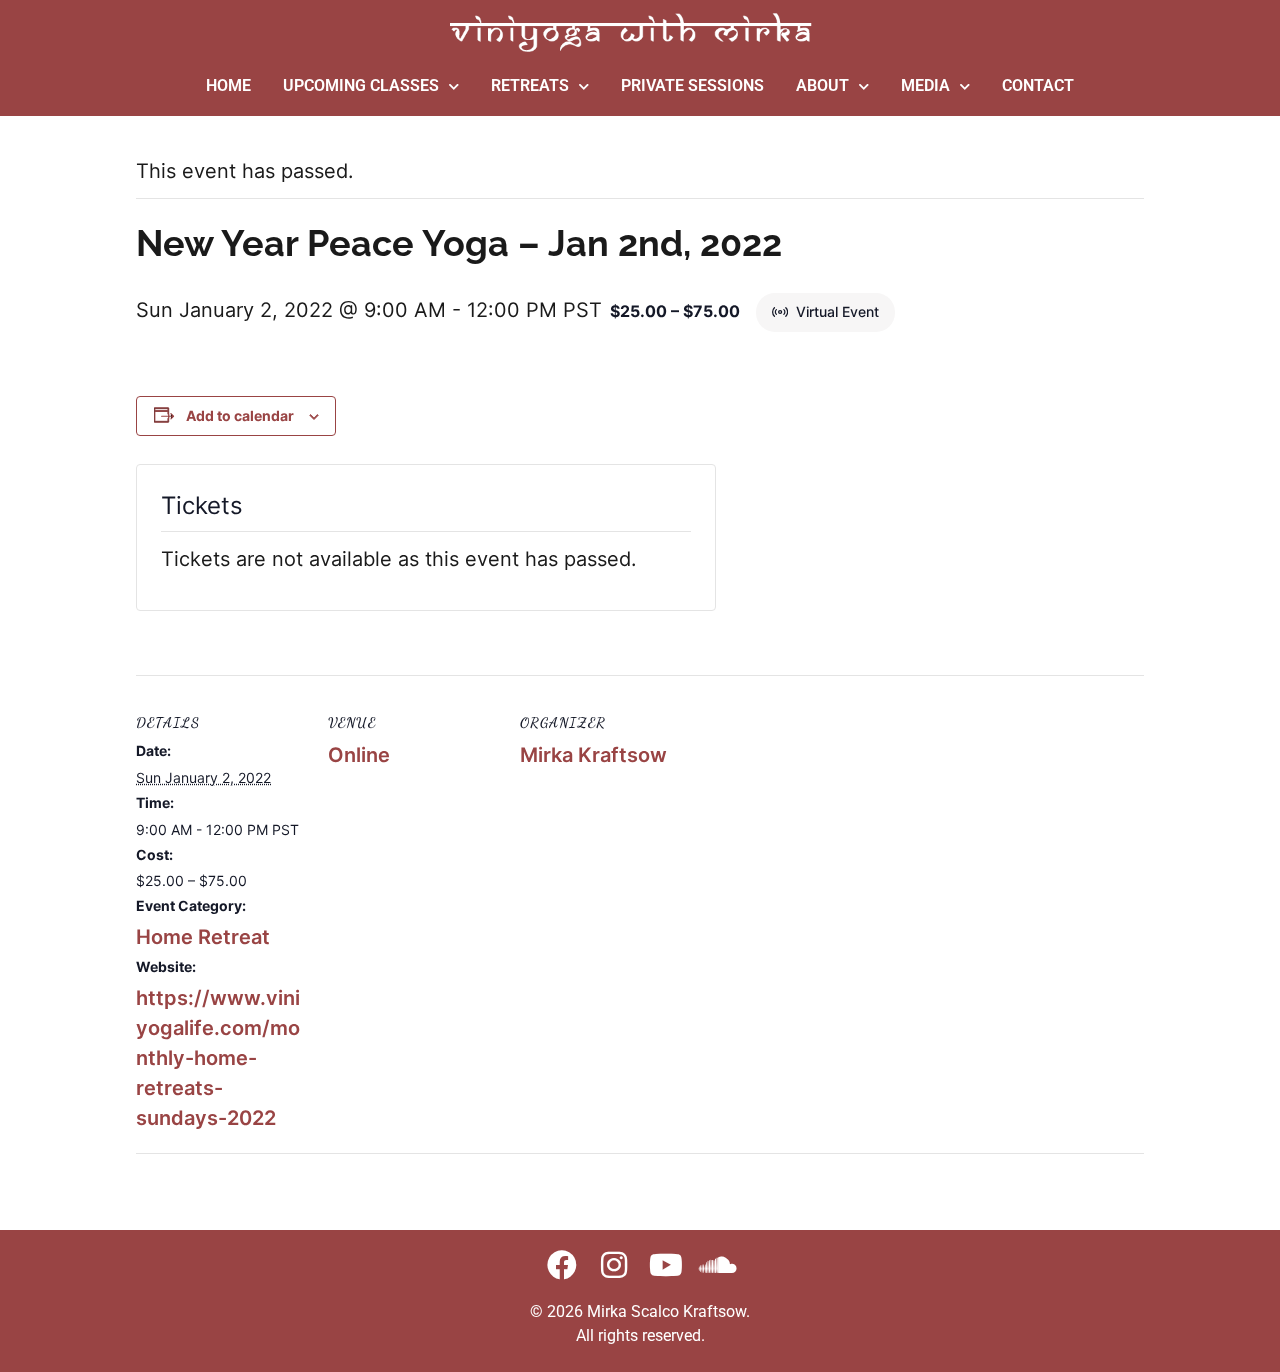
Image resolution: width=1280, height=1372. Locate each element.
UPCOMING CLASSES (361, 85)
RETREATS (530, 85)
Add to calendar (240, 415)
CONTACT (1038, 85)
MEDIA (925, 85)
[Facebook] (562, 1265)
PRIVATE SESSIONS (692, 85)
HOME (228, 85)
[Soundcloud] (718, 1265)
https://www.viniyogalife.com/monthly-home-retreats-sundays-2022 (218, 1058)
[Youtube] (666, 1265)
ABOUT (822, 85)
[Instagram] (614, 1265)
